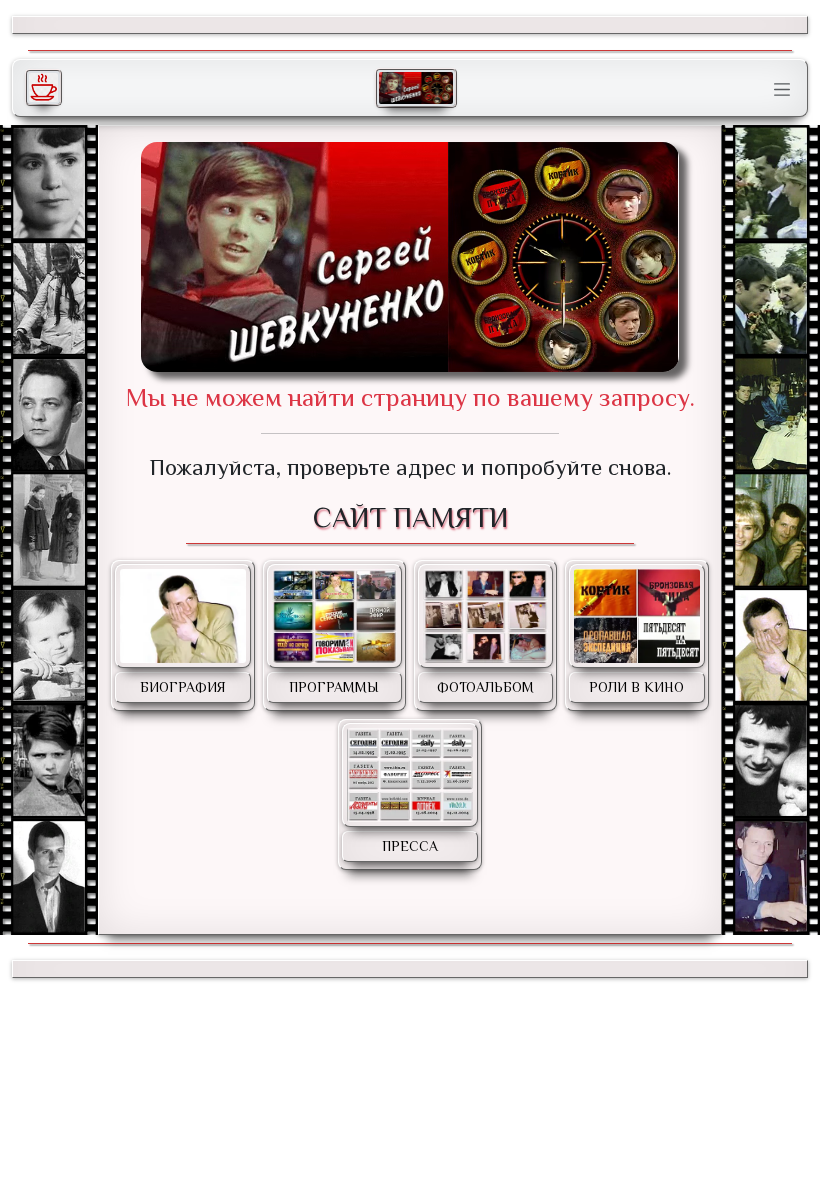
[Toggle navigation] (782, 90)
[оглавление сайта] (416, 88)
